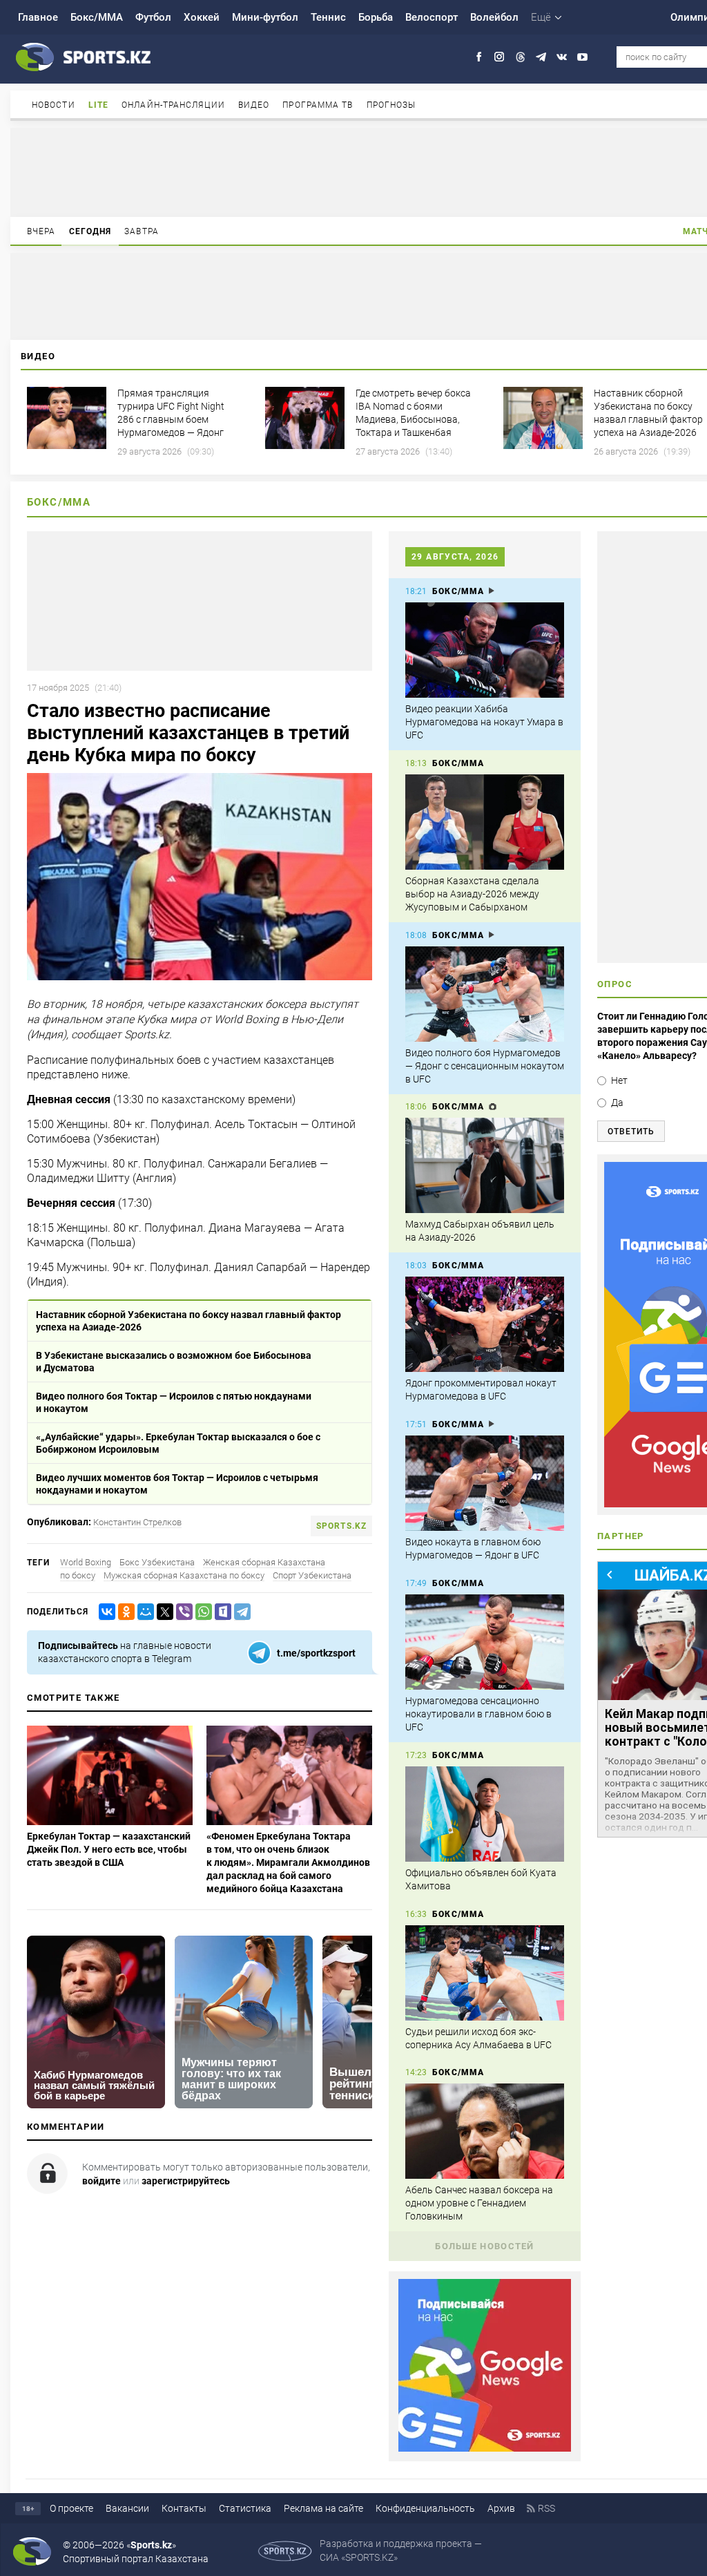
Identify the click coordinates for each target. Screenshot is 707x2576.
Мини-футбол (265, 17)
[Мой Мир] (143, 1612)
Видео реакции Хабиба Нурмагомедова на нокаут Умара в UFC (484, 722)
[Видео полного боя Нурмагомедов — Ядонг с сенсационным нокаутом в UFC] (485, 994)
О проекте (71, 2508)
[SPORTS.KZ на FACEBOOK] (479, 57)
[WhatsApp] (201, 1612)
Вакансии (127, 2508)
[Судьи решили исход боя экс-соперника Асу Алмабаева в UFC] (485, 1973)
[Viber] (182, 1612)
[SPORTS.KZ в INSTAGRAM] (500, 57)
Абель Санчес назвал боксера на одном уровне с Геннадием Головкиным (479, 2203)
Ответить (631, 1132)
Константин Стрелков (137, 1522)
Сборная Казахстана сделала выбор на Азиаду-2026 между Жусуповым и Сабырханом (472, 894)
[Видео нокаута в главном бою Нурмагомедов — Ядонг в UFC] (485, 1483)
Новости (54, 105)
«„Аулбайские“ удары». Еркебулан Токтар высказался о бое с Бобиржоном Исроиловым (178, 1443)
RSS (546, 2508)
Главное (38, 17)
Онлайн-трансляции (173, 105)
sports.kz (341, 1526)
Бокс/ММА (97, 17)
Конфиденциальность (425, 2508)
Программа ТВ (318, 105)
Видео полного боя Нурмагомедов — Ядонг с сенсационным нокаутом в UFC (485, 1066)
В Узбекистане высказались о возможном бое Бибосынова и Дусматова (174, 1362)
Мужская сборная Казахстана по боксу (184, 1575)
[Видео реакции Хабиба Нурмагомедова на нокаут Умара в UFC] (485, 650)
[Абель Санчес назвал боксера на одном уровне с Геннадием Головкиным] (485, 2131)
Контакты (184, 2508)
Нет (619, 1080)
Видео (254, 105)
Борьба (376, 17)
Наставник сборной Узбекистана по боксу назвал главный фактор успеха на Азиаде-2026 (188, 1321)
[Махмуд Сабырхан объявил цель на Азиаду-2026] (485, 1165)
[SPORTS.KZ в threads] (520, 57)
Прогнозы (391, 105)
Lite (98, 105)
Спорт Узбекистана (312, 1575)
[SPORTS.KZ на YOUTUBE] (582, 57)
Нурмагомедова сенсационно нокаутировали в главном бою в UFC (478, 1714)
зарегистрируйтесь (186, 2181)
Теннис (328, 17)
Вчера (41, 231)
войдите (101, 2181)
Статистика (245, 2508)
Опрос (615, 984)
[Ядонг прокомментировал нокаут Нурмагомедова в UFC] (485, 1324)
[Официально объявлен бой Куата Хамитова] (485, 1814)
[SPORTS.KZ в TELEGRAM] (541, 57)
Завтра (142, 231)
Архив (501, 2508)
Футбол (153, 17)
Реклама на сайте (323, 2508)
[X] (162, 1612)
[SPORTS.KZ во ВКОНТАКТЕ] (562, 57)
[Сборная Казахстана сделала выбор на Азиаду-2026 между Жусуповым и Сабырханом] (485, 822)
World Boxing (86, 1562)
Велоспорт (432, 17)
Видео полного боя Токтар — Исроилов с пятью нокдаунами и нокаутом (174, 1402)
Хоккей (202, 17)
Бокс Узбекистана (157, 1562)
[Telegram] (240, 1612)
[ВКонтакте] (104, 1612)
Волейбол (494, 17)
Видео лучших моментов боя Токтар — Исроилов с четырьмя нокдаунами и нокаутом (177, 1484)
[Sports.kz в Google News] (485, 2448)
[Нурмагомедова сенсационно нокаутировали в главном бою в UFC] (485, 1642)
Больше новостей (485, 2246)
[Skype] (220, 1612)
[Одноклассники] (124, 1612)
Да (617, 1103)
